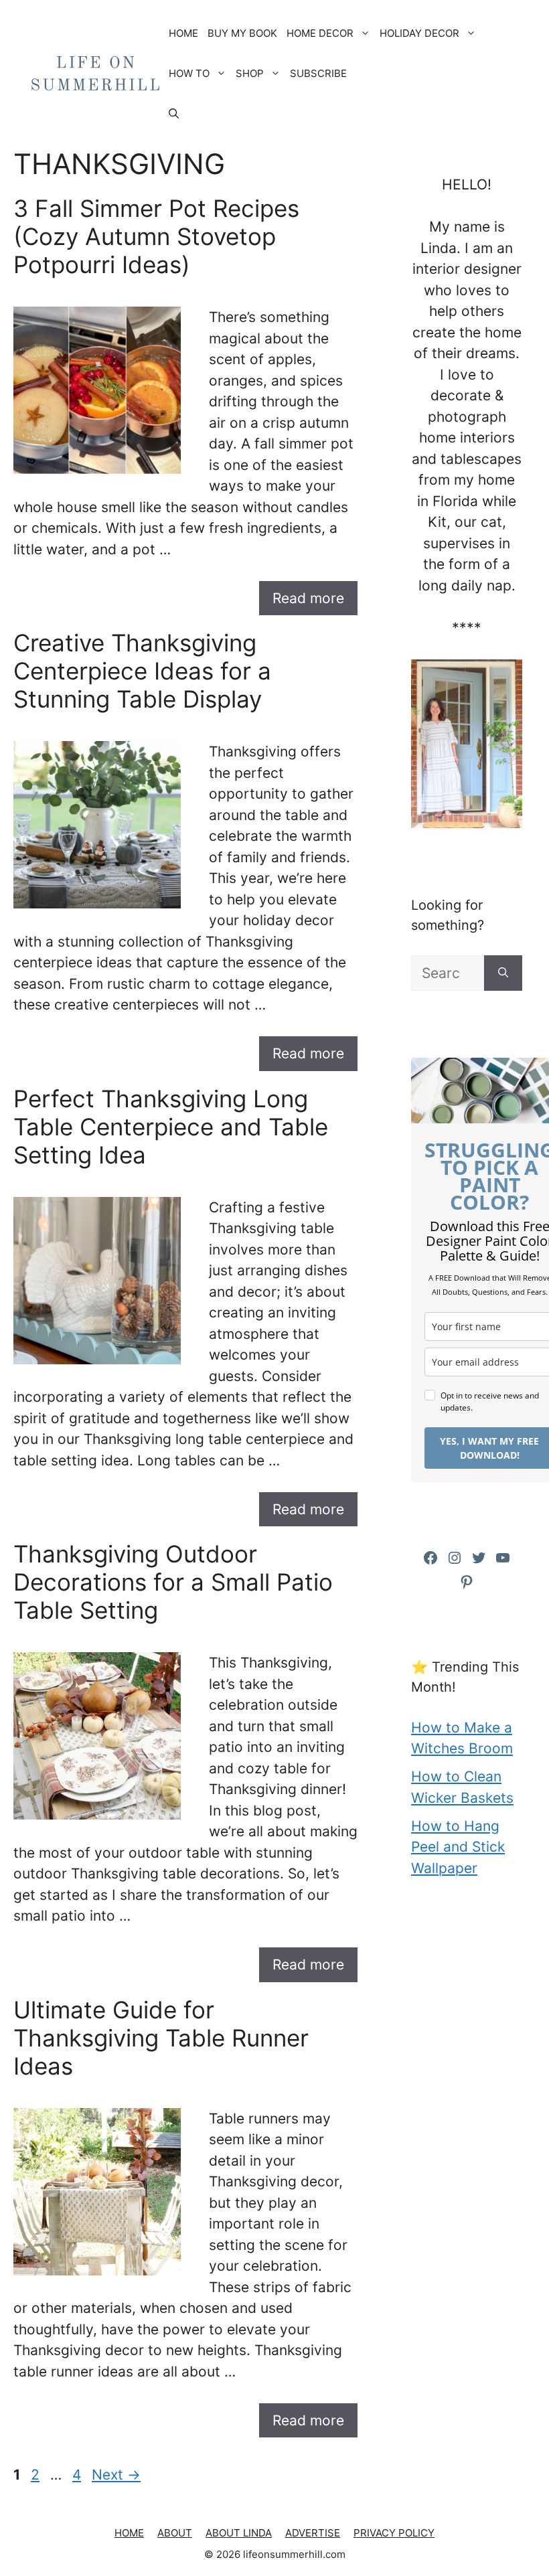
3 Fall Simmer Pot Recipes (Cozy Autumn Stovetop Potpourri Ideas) (156, 236)
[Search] (503, 973)
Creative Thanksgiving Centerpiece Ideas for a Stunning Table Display (142, 671)
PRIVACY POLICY (394, 2533)
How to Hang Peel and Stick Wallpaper (458, 1847)
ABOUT (175, 2533)
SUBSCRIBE (318, 73)
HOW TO (189, 73)
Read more (308, 598)
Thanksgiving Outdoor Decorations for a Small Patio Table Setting (173, 1582)
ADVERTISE (313, 2533)
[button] (174, 114)
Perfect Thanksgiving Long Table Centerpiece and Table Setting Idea (171, 1127)
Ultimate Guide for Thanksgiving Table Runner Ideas (161, 2038)
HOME (183, 33)
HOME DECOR (320, 33)
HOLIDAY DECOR (419, 33)
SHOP (250, 73)
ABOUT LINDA (239, 2533)
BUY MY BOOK (242, 33)
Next (116, 2475)
